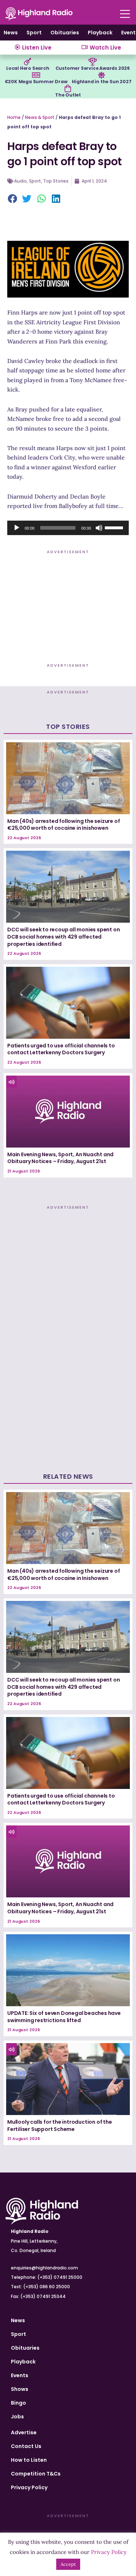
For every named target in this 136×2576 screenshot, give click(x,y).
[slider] (115, 527)
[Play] (17, 528)
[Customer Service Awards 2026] (92, 62)
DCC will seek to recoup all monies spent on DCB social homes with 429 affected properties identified (63, 937)
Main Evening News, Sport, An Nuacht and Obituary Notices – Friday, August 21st (60, 1158)
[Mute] (99, 528)
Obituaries (65, 33)
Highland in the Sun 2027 (102, 82)
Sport (34, 33)
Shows (20, 2389)
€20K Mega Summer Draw (36, 82)
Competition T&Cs (36, 2474)
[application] (68, 528)
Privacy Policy (29, 2487)
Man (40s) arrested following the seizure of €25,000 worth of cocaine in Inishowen (63, 825)
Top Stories (56, 181)
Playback (100, 33)
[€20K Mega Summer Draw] (36, 75)
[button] (13, 199)
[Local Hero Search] (28, 62)
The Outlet (68, 95)
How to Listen (29, 2460)
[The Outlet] (68, 89)
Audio (20, 181)
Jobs (17, 2417)
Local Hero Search (28, 68)
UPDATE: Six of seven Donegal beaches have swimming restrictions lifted (64, 2017)
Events (20, 2375)
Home (14, 117)
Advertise (24, 2432)
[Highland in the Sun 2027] (102, 75)
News (11, 33)
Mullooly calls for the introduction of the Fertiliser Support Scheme (60, 2126)
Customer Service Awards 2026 (93, 68)
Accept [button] (68, 2564)
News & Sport (40, 117)
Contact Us (26, 2446)
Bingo (18, 2403)
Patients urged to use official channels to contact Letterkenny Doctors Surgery (61, 1049)
